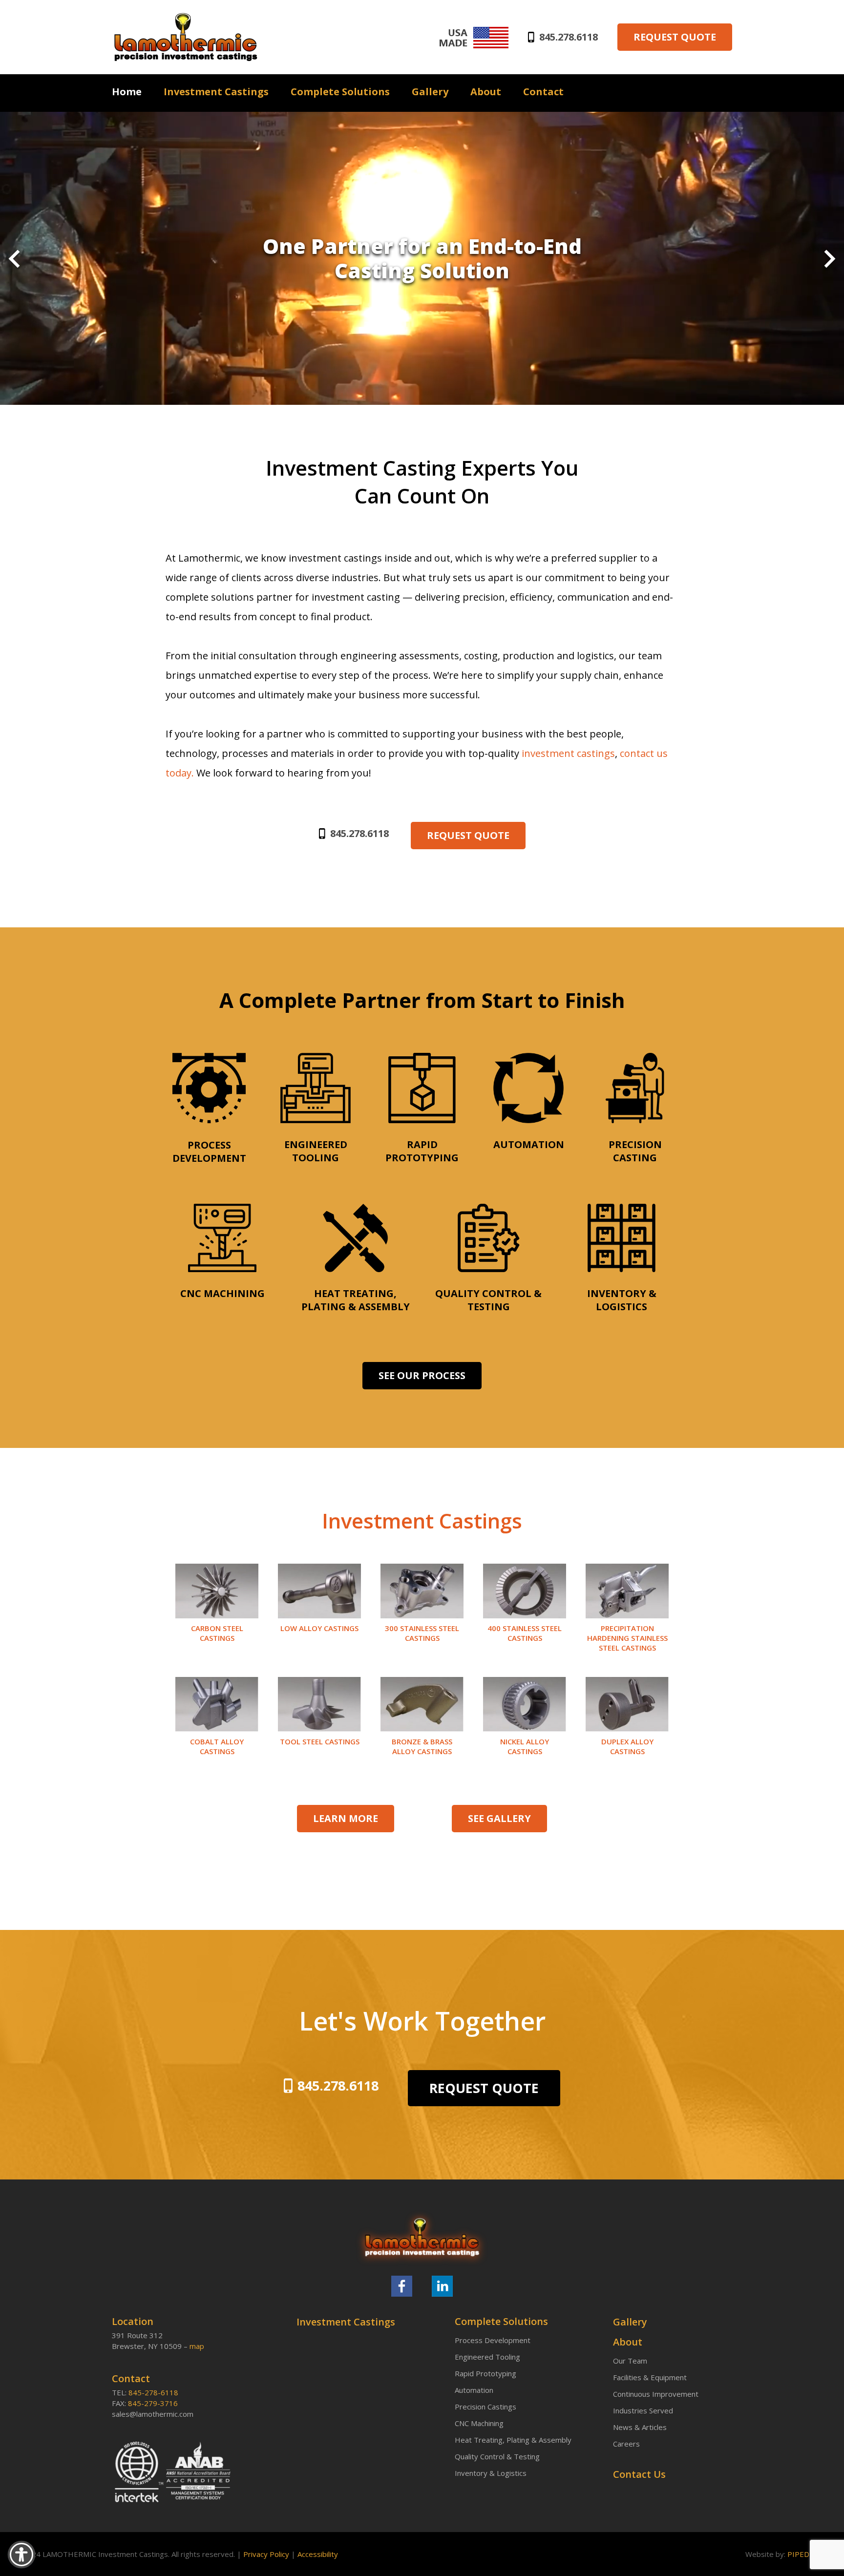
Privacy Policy (266, 2554)
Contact (543, 92)
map (197, 2346)
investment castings (568, 753)
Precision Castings (485, 2407)
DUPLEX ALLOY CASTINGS (627, 1746)
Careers (626, 2444)
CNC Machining (479, 2423)
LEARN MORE (346, 1818)
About (486, 92)
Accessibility (318, 2554)
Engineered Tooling (487, 2357)
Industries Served (643, 2410)
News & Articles (640, 2427)
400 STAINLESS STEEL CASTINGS (525, 1633)
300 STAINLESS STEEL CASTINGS (422, 1633)
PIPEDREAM (808, 2554)
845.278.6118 (569, 37)
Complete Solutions (340, 92)
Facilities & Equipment (650, 2377)
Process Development (493, 2340)
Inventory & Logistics (491, 2473)
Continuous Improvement (656, 2394)
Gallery (430, 92)
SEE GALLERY (499, 1818)
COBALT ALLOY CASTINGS (217, 1746)
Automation (474, 2390)
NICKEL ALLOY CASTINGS (525, 1746)
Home (127, 92)
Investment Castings (216, 92)
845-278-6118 (153, 2392)
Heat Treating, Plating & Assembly (513, 2440)
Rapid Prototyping (485, 2373)
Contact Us (639, 2474)
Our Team (630, 2361)
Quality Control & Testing (497, 2456)
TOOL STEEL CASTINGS (320, 1741)
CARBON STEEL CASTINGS (217, 1633)
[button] (14, 260)
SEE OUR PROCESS (422, 1375)
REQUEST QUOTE (675, 37)
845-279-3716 (153, 2403)
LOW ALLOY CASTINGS (319, 1628)
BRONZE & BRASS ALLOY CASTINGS (422, 1746)
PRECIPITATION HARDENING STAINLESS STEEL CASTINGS (627, 1638)
